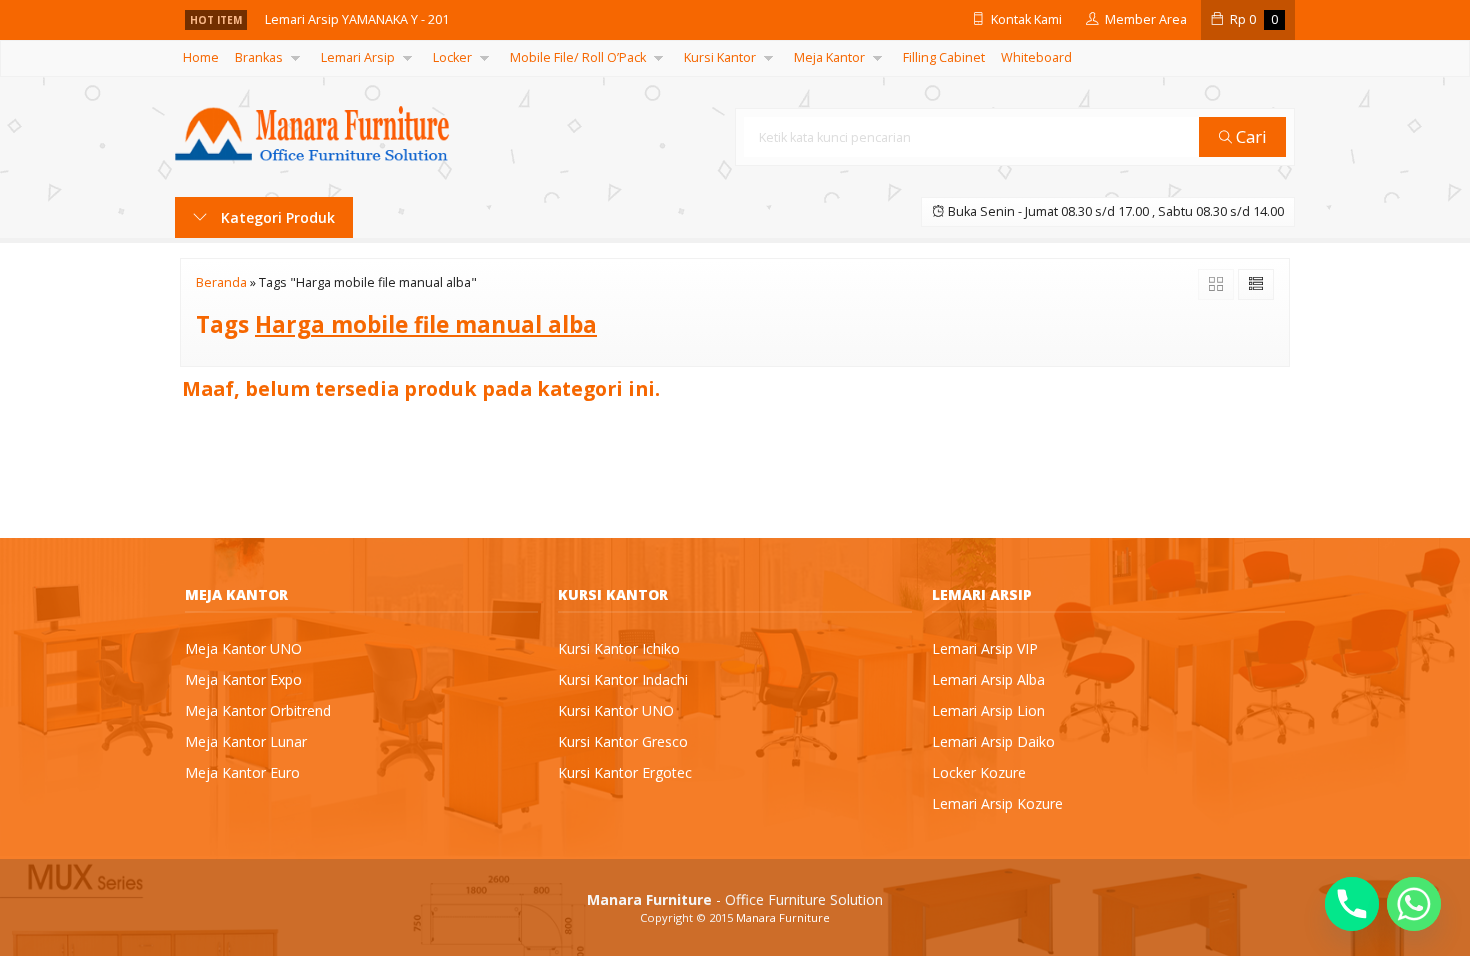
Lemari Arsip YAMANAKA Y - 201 (357, 19)
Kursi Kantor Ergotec (625, 772)
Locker (452, 57)
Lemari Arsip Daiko (993, 741)
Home (201, 57)
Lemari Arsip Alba (988, 679)
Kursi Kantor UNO (616, 710)
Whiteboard (1036, 57)
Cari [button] (1249, 136)
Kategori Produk (276, 217)
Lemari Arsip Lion (988, 710)
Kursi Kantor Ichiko (619, 648)
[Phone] (1352, 904)
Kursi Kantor (720, 57)
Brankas (259, 57)
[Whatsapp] (1414, 904)
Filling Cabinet (944, 57)
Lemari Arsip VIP (985, 648)
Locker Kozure (979, 772)
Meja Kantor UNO (243, 648)
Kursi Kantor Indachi (623, 679)
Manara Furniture (783, 917)
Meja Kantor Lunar (246, 741)
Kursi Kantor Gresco (623, 741)
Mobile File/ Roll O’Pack (578, 57)
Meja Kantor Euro (242, 772)
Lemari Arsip (358, 57)
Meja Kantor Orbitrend (258, 710)
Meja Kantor (829, 57)
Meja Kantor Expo (243, 679)
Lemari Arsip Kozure (997, 803)
